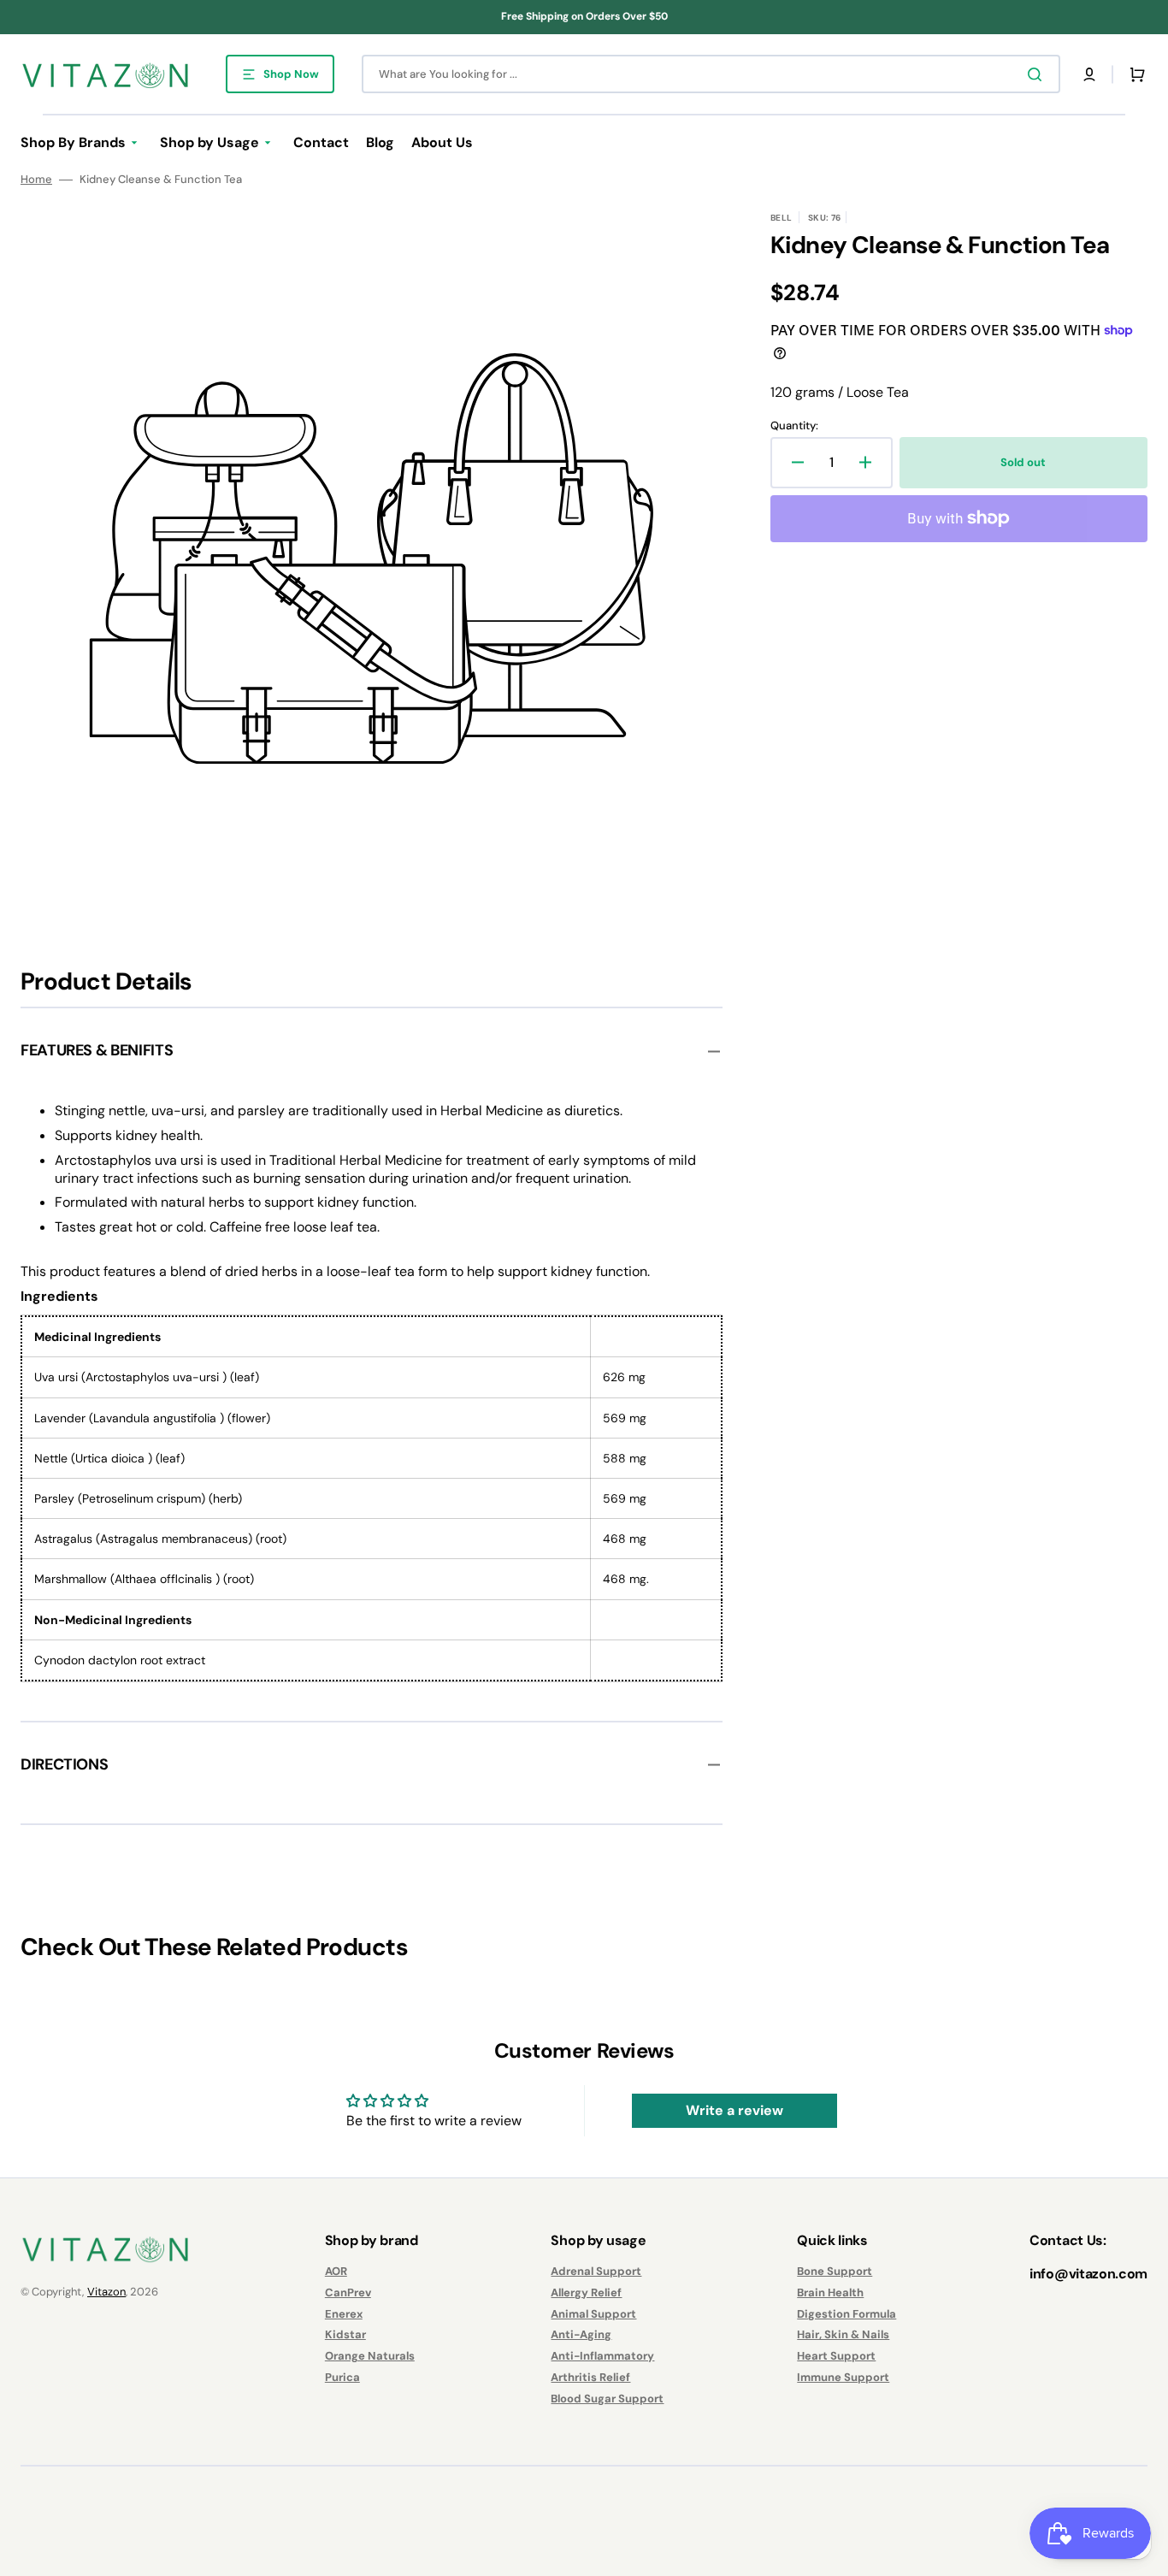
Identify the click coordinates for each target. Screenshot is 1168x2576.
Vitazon (106, 2292)
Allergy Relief (586, 2292)
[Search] (1038, 74)
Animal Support (593, 2314)
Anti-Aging (581, 2334)
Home (36, 180)
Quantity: (794, 426)
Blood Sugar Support (607, 2399)
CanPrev (348, 2292)
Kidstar (345, 2334)
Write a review (734, 2110)
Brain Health (830, 2292)
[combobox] (711, 74)
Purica (342, 2377)
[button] (1089, 74)
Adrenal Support (596, 2272)
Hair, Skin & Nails (843, 2334)
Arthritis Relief (590, 2377)
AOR (336, 2272)
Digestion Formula (847, 2314)
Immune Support (843, 2377)
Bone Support (835, 2272)
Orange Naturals (370, 2356)
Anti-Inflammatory (602, 2356)
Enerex (344, 2314)
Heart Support (836, 2356)
